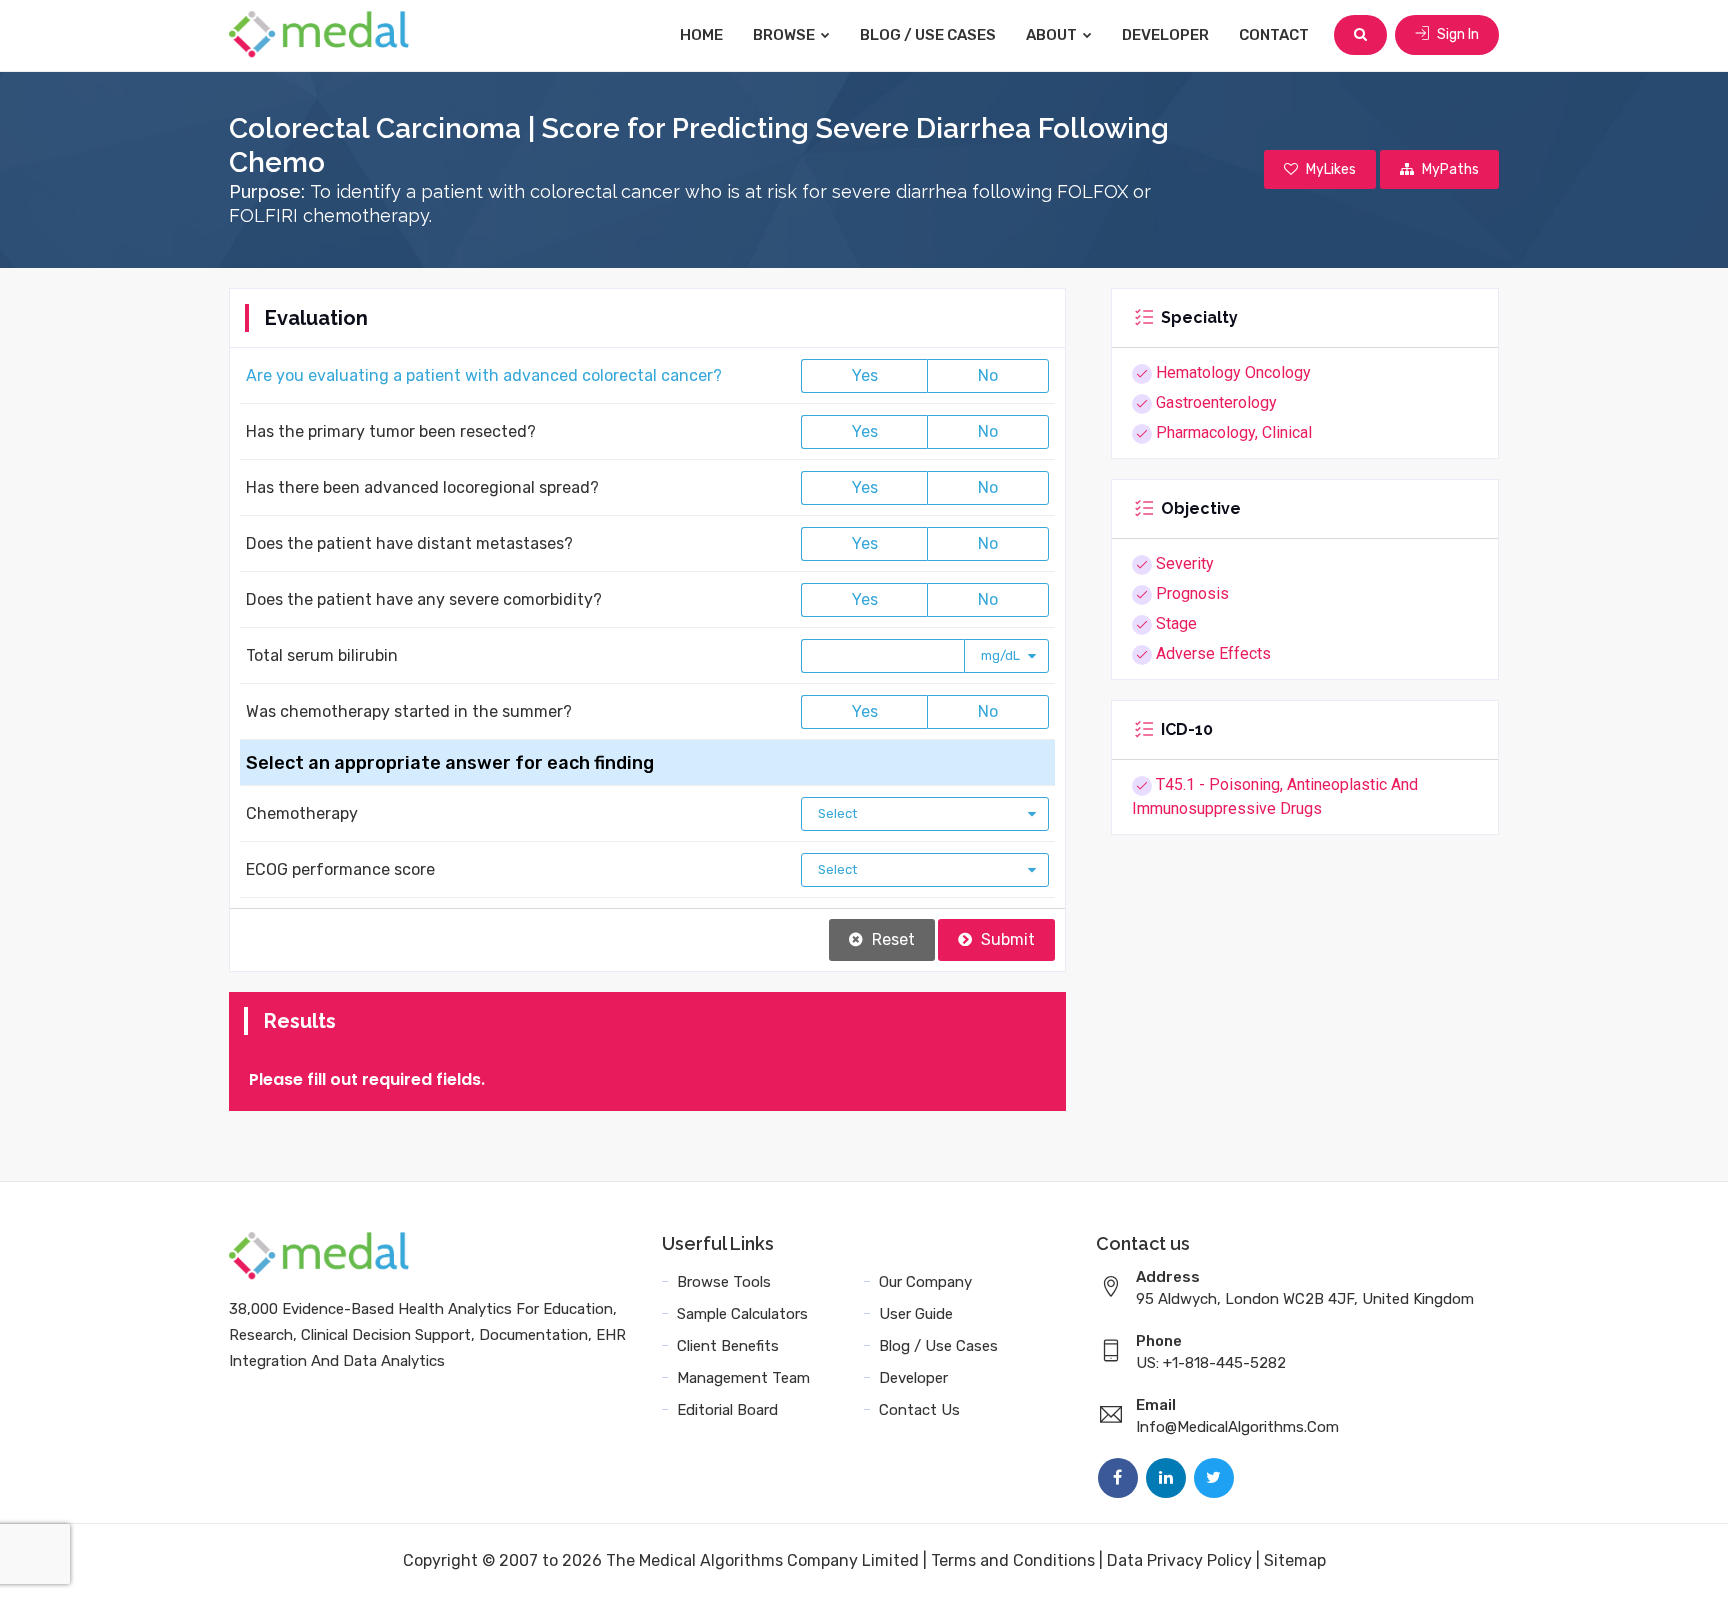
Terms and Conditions (1013, 1560)
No (988, 375)
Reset (891, 939)
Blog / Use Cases (928, 35)
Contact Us (919, 1410)
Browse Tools (724, 1282)
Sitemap (1295, 1560)
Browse (785, 35)
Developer (1165, 35)
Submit (1006, 939)
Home (701, 35)
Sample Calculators (742, 1314)
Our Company (925, 1282)
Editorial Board (727, 1410)
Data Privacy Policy (1179, 1560)
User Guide (916, 1314)
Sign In (1456, 34)
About (1053, 35)
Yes (865, 375)
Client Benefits (728, 1346)
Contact (1274, 35)
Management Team (743, 1378)
